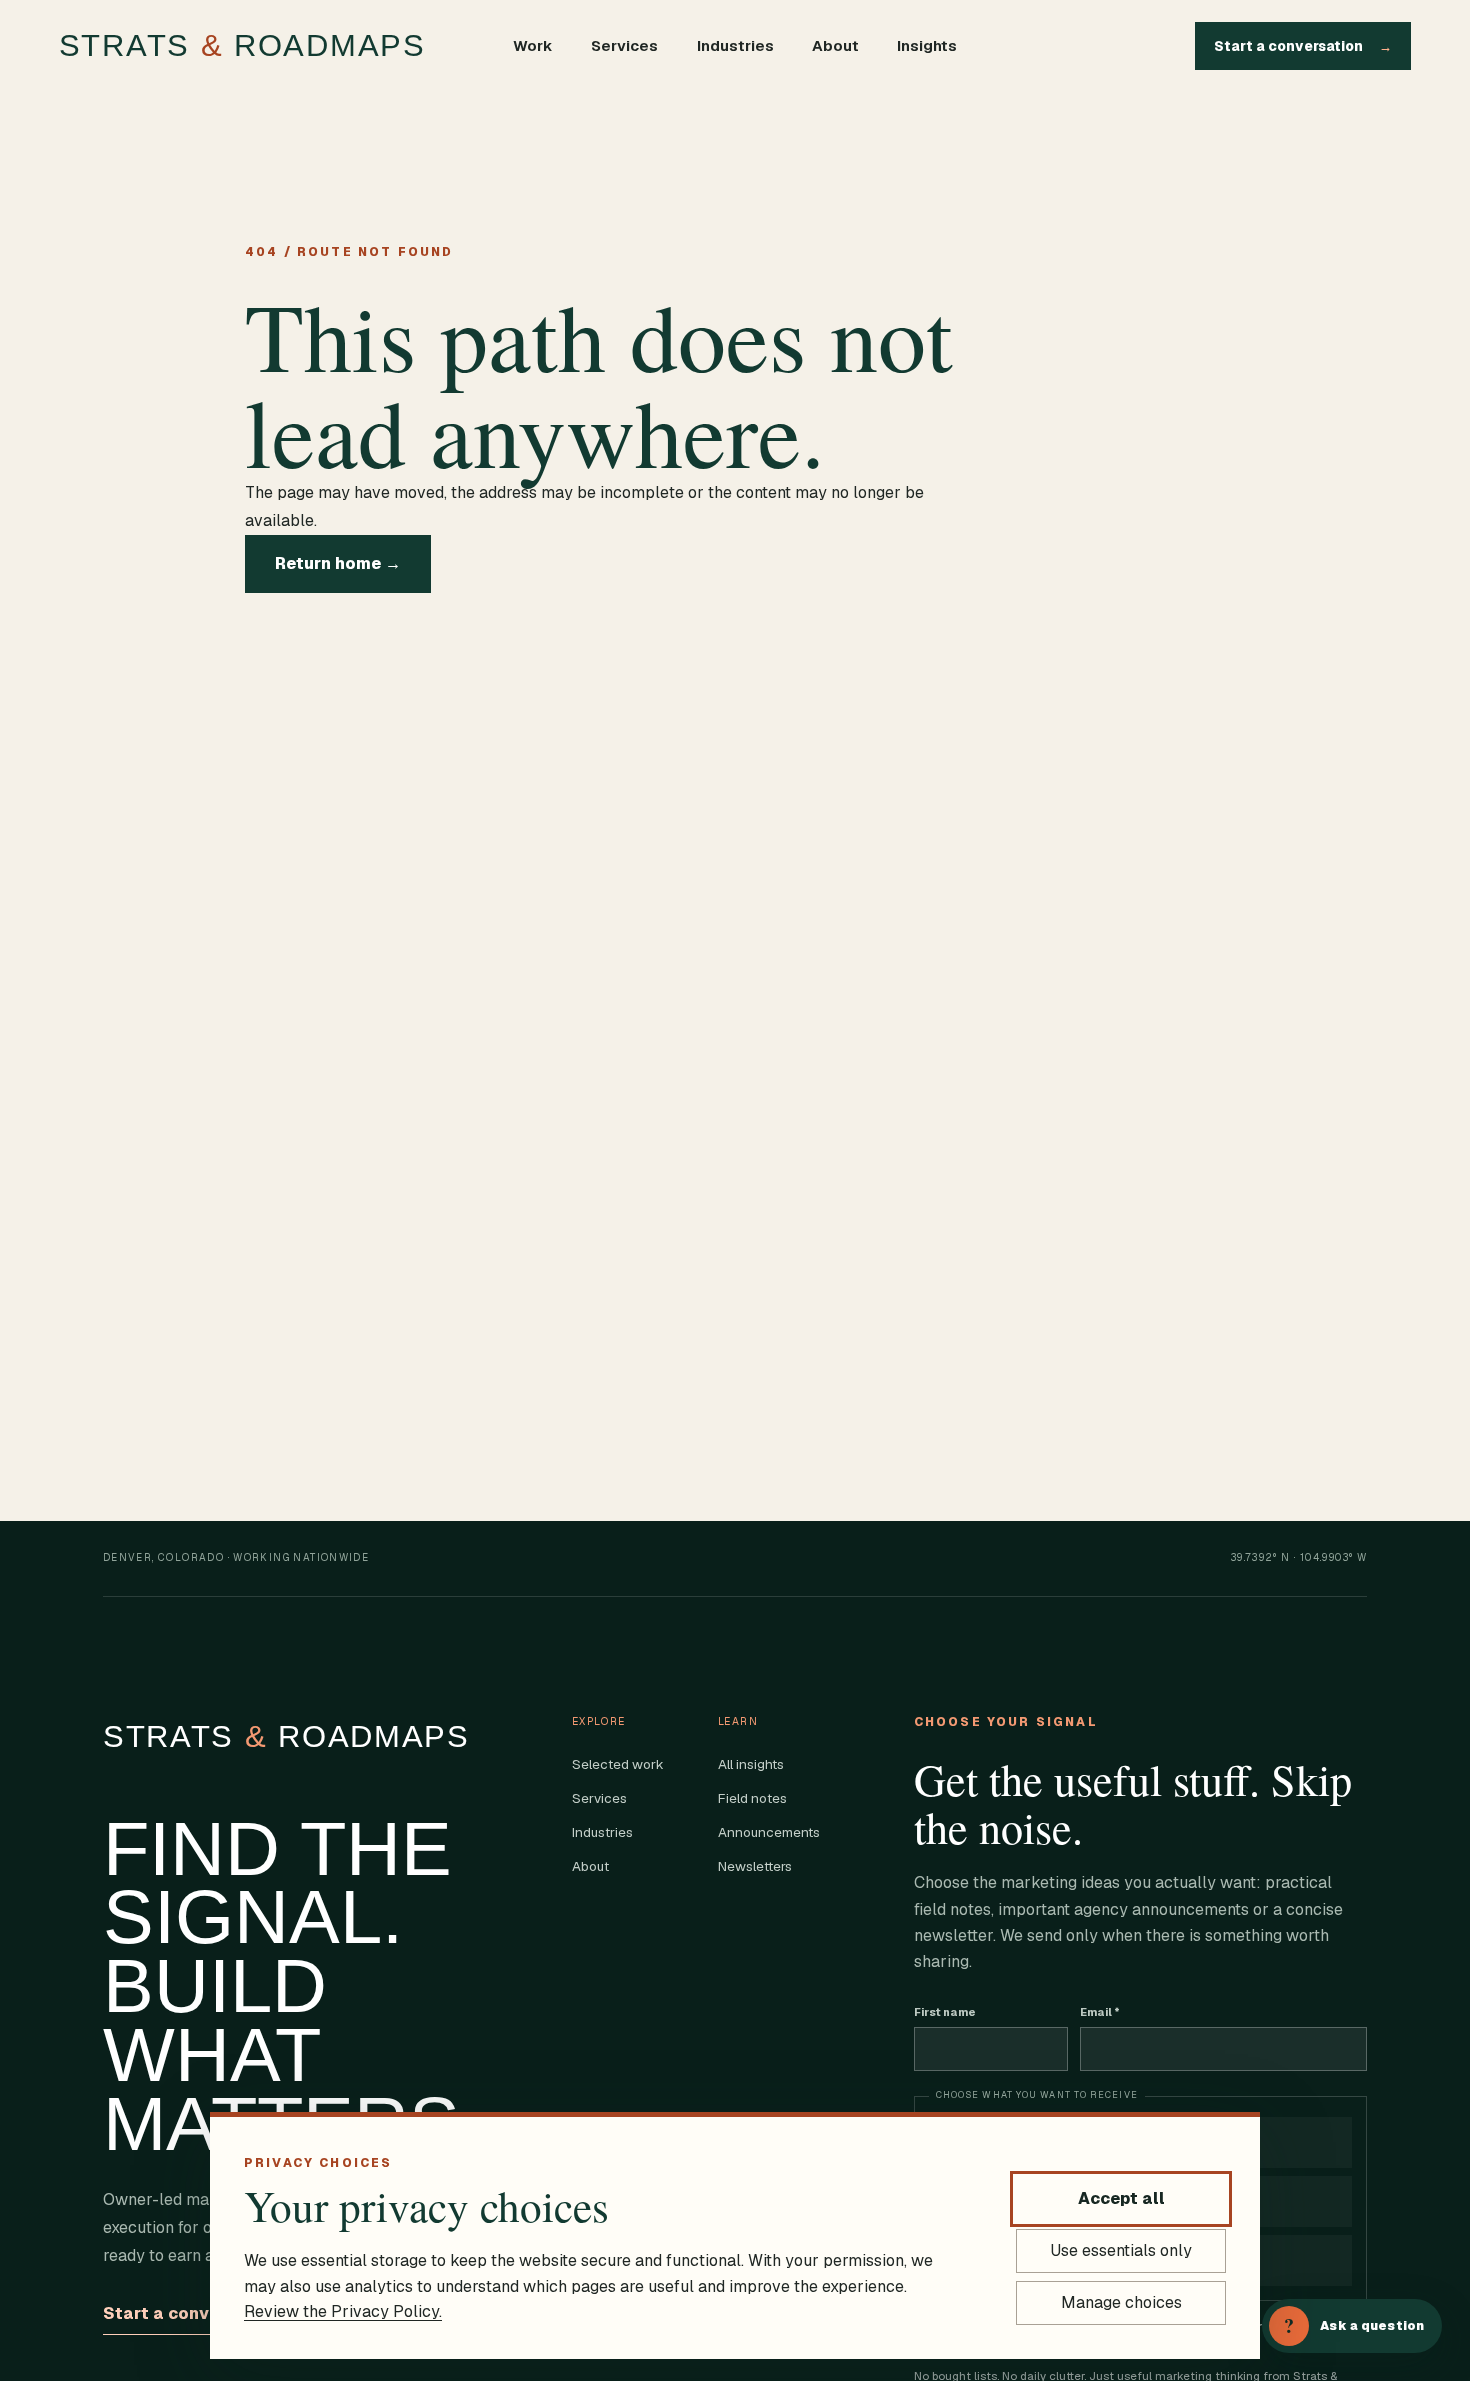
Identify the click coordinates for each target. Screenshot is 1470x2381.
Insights (927, 45)
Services (624, 45)
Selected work (618, 1764)
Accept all (1121, 2198)
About (835, 45)
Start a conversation (1303, 46)
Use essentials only (1121, 2250)
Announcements (769, 1832)
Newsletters (755, 1866)
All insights (751, 1764)
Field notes (752, 1798)
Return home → (338, 563)
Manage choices (1121, 2302)
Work (533, 45)
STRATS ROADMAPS (242, 45)
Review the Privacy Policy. (343, 2311)
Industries (735, 45)
